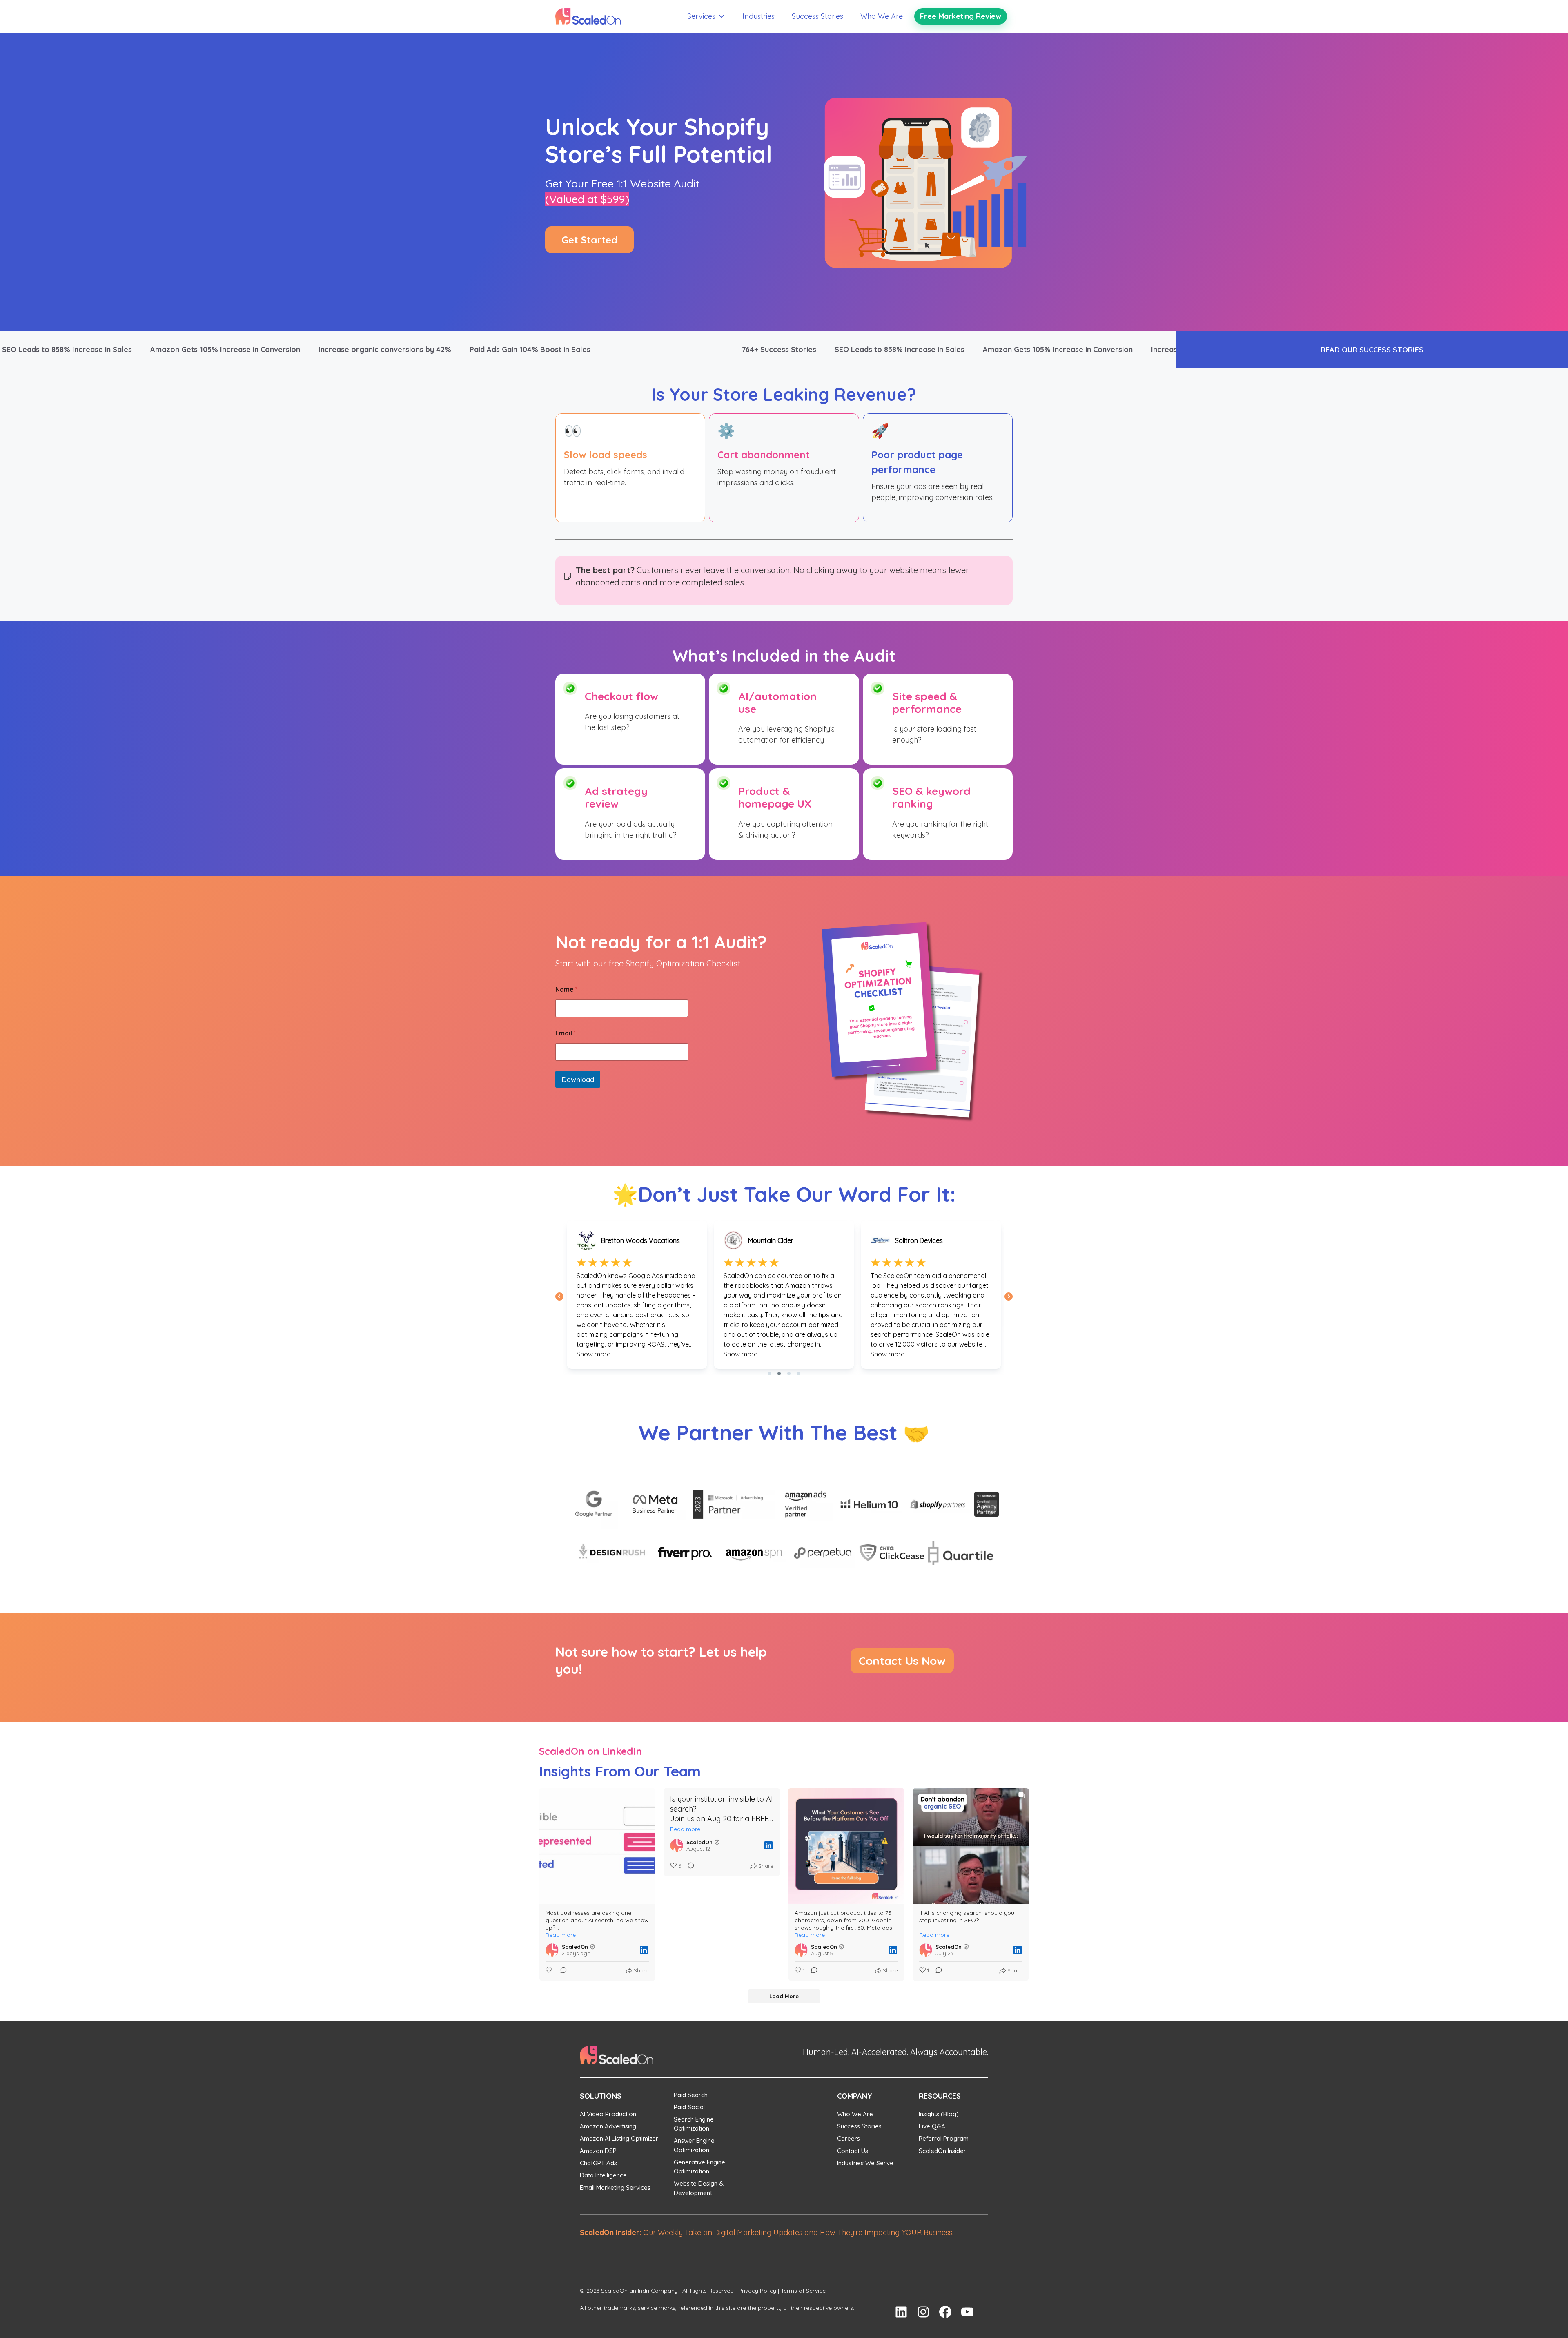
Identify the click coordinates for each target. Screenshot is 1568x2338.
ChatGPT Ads (598, 2163)
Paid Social (689, 2107)
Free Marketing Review (961, 16)
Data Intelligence (603, 2175)
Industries (758, 16)
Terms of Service (803, 2291)
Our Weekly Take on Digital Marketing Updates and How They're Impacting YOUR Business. (767, 2232)
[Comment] (561, 1971)
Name (566, 989)
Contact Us (853, 2151)
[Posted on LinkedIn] (644, 1950)
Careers (849, 2138)
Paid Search (691, 2095)
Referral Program (944, 2138)
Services (701, 16)
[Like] (550, 1971)
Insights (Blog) (939, 2114)
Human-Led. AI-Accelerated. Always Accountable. (895, 2052)
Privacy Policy (757, 2291)
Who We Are (882, 16)
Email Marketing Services (615, 2187)
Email (566, 1033)
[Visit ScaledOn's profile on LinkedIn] (552, 1950)
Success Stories (817, 16)
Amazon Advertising (608, 2126)
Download (578, 1079)
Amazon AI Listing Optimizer (619, 2138)
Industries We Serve (865, 2163)
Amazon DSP (598, 2151)
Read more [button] (561, 1935)
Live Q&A (932, 2126)
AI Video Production (608, 2114)
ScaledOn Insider (942, 2151)
